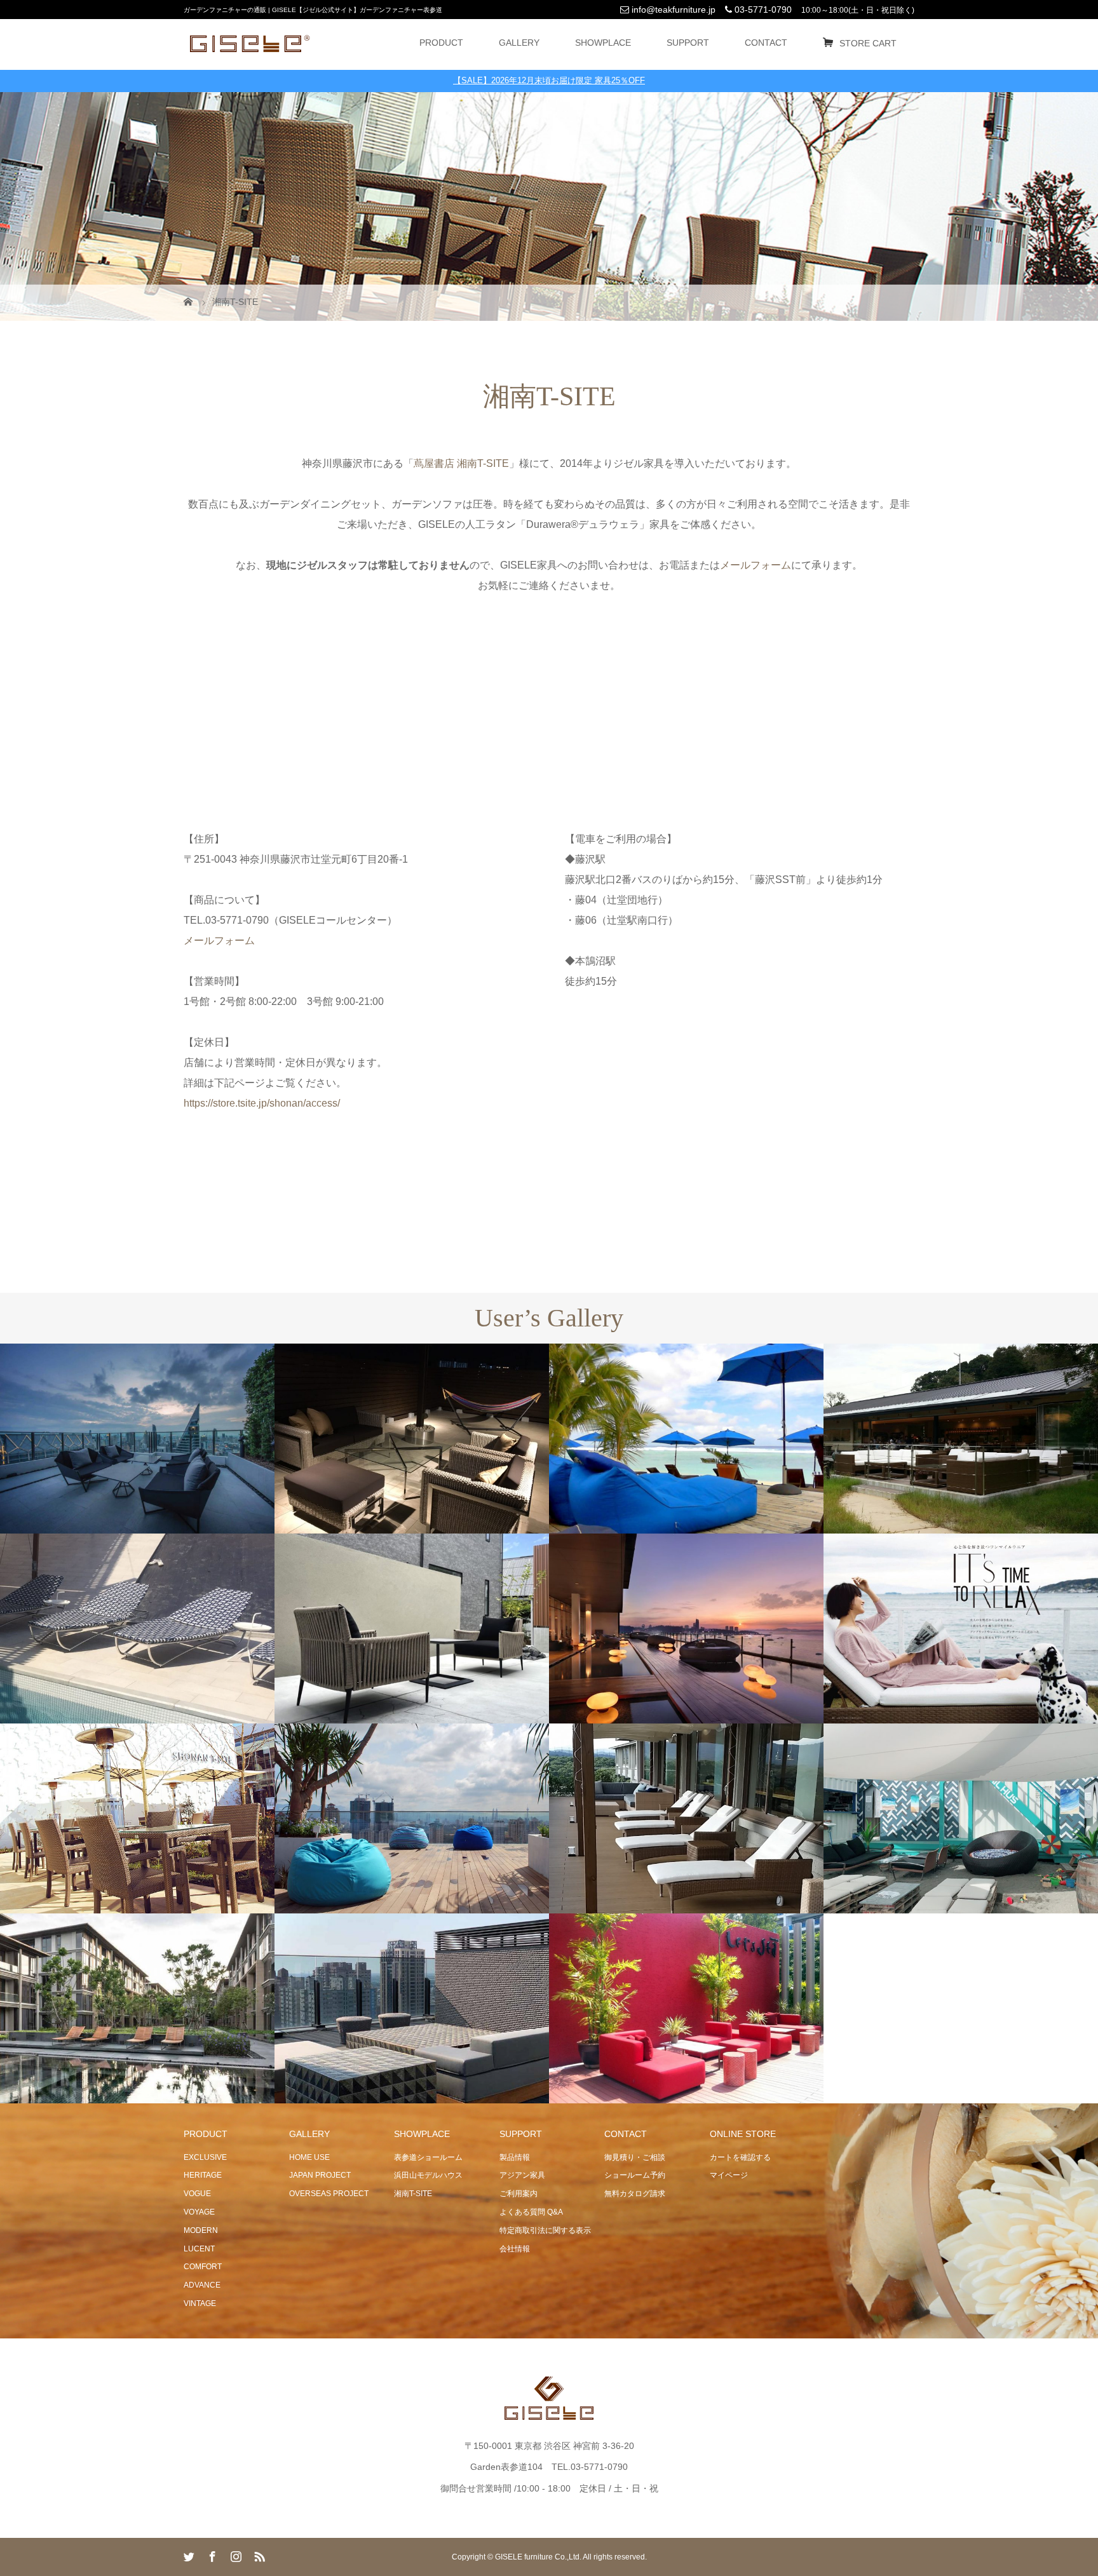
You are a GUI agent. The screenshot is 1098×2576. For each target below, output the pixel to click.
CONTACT (766, 43)
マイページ (729, 2175)
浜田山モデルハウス (428, 2175)
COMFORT (203, 2267)
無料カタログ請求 (635, 2194)
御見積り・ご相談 (635, 2157)
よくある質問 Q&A (531, 2212)
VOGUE (197, 2194)
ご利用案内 (518, 2194)
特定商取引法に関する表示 (545, 2230)
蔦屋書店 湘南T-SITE (461, 463)
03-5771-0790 (762, 10)
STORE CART (868, 43)
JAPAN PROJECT (320, 2175)
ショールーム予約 (635, 2175)
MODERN (201, 2230)
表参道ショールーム (428, 2157)
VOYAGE (199, 2212)
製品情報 (515, 2157)
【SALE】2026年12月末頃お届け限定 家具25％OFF (549, 80)
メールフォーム (219, 941)
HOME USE (309, 2157)
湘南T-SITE (413, 2194)
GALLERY (519, 43)
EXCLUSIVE (205, 2157)
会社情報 (515, 2249)
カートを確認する (740, 2157)
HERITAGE (203, 2175)
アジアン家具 (522, 2175)
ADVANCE (202, 2285)
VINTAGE (200, 2303)
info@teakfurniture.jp (672, 10)
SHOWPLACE (603, 43)
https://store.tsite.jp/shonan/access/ (262, 1103)
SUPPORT (688, 43)
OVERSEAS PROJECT (329, 2194)
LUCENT (199, 2249)
